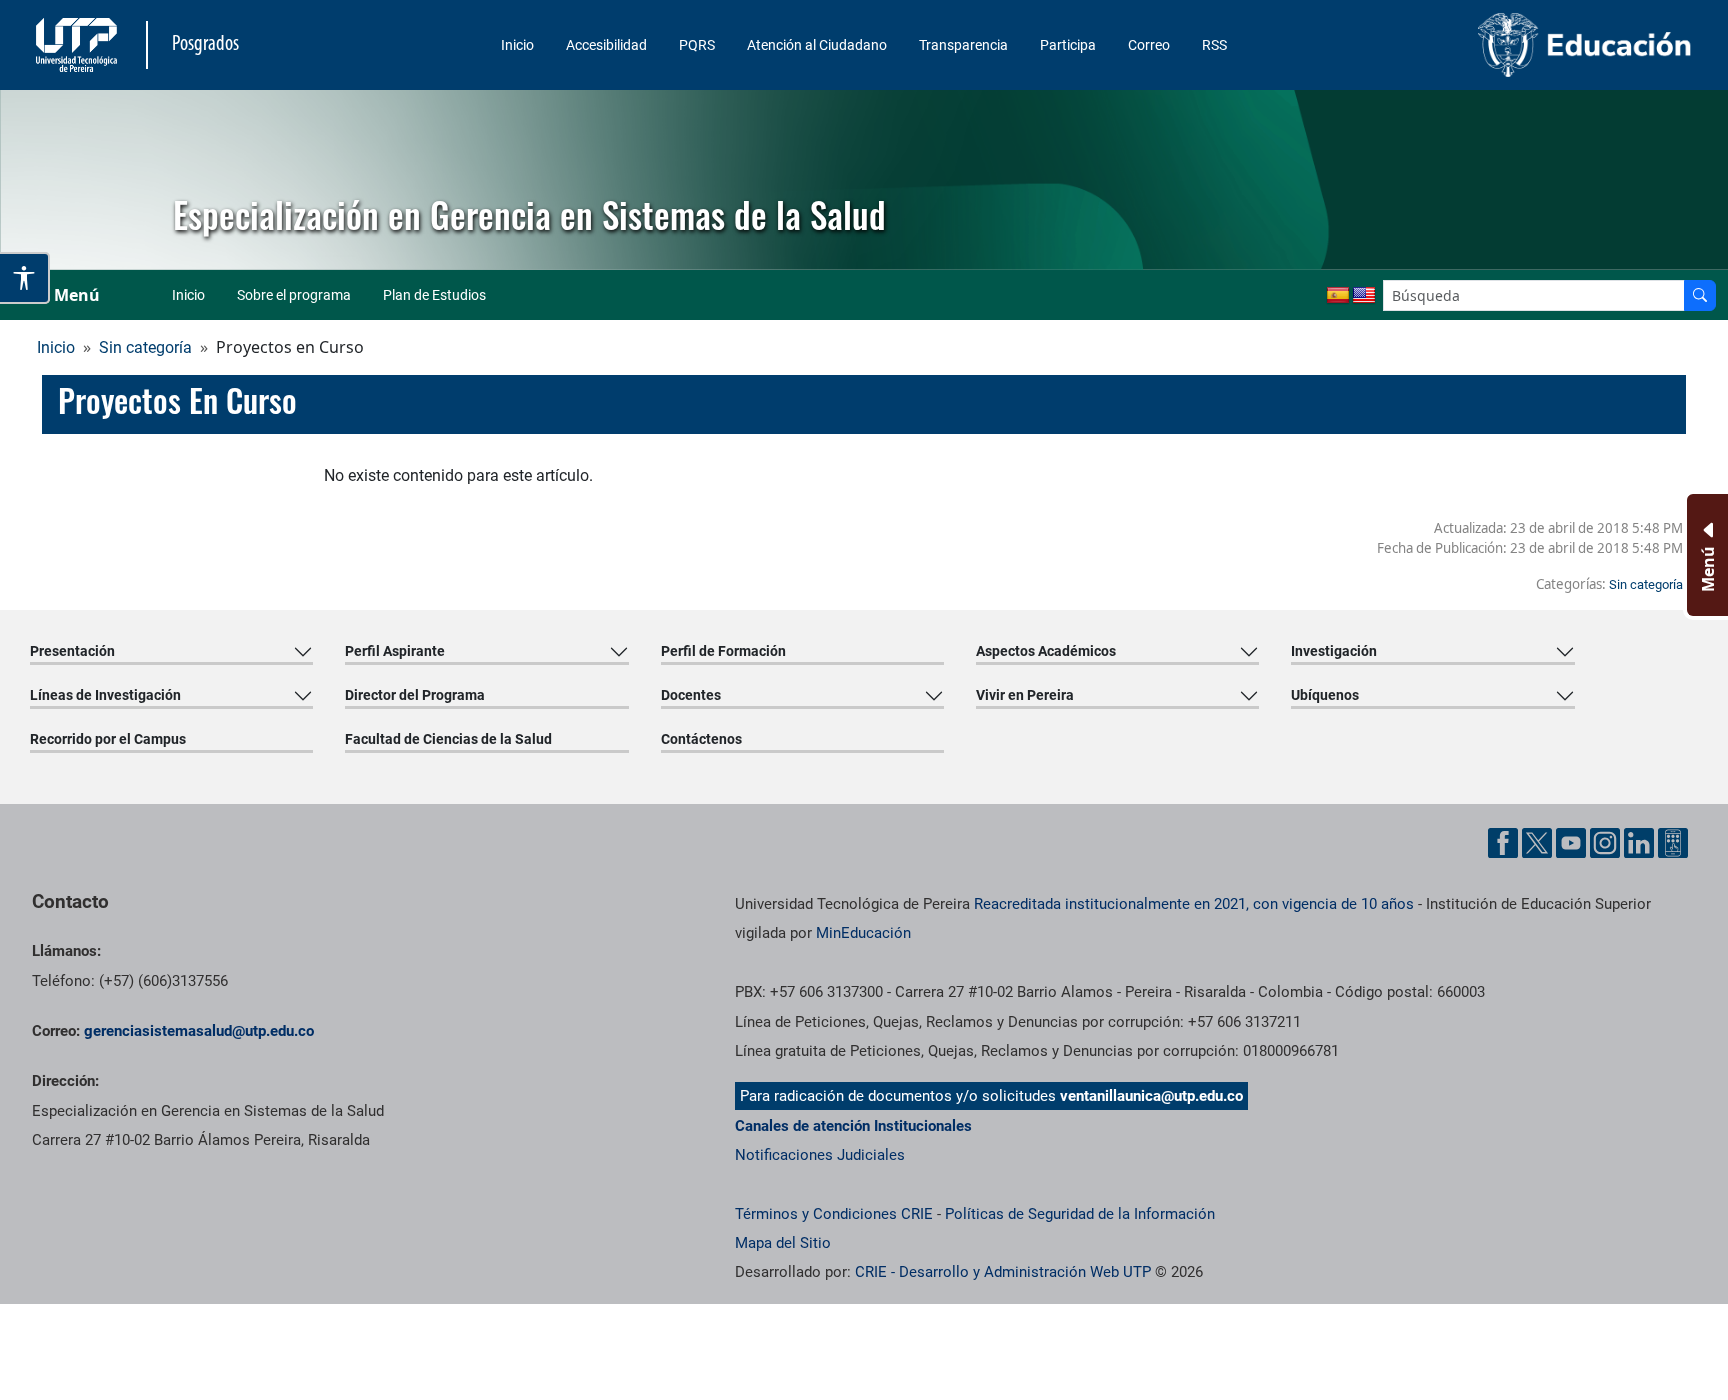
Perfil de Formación (723, 651)
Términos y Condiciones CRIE (834, 1214)
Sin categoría (145, 347)
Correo (1149, 45)
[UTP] (79, 45)
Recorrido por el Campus (108, 739)
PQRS (697, 45)
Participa (1068, 45)
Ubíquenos (1325, 695)
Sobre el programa (294, 295)
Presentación (72, 651)
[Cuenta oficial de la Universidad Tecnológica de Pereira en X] (1537, 843)
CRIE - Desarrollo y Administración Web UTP (1003, 1272)
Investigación (1334, 651)
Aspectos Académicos (1046, 651)
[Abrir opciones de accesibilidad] (25, 278)
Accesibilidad (606, 45)
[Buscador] (1700, 295)
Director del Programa (415, 695)
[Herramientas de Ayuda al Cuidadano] (1673, 843)
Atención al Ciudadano (817, 45)
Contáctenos (701, 739)
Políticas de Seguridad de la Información (1080, 1214)
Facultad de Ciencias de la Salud (448, 739)
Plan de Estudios (434, 295)
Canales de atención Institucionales (853, 1126)
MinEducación (863, 933)
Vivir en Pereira (1025, 695)
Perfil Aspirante (395, 651)
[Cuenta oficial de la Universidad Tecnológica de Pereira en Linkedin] (1639, 843)
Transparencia (963, 45)
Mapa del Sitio (783, 1243)
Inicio (517, 45)
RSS (1214, 45)
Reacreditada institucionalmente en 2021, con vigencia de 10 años (1194, 904)
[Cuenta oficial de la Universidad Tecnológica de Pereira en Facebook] (1503, 843)
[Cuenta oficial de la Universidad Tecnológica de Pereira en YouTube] (1571, 843)
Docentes (691, 695)
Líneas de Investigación (105, 695)
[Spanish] (1338, 296)
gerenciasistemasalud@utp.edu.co (199, 1031)
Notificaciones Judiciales (820, 1155)
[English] (1364, 296)
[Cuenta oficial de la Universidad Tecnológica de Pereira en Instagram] (1605, 843)
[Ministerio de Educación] (1503, 45)
